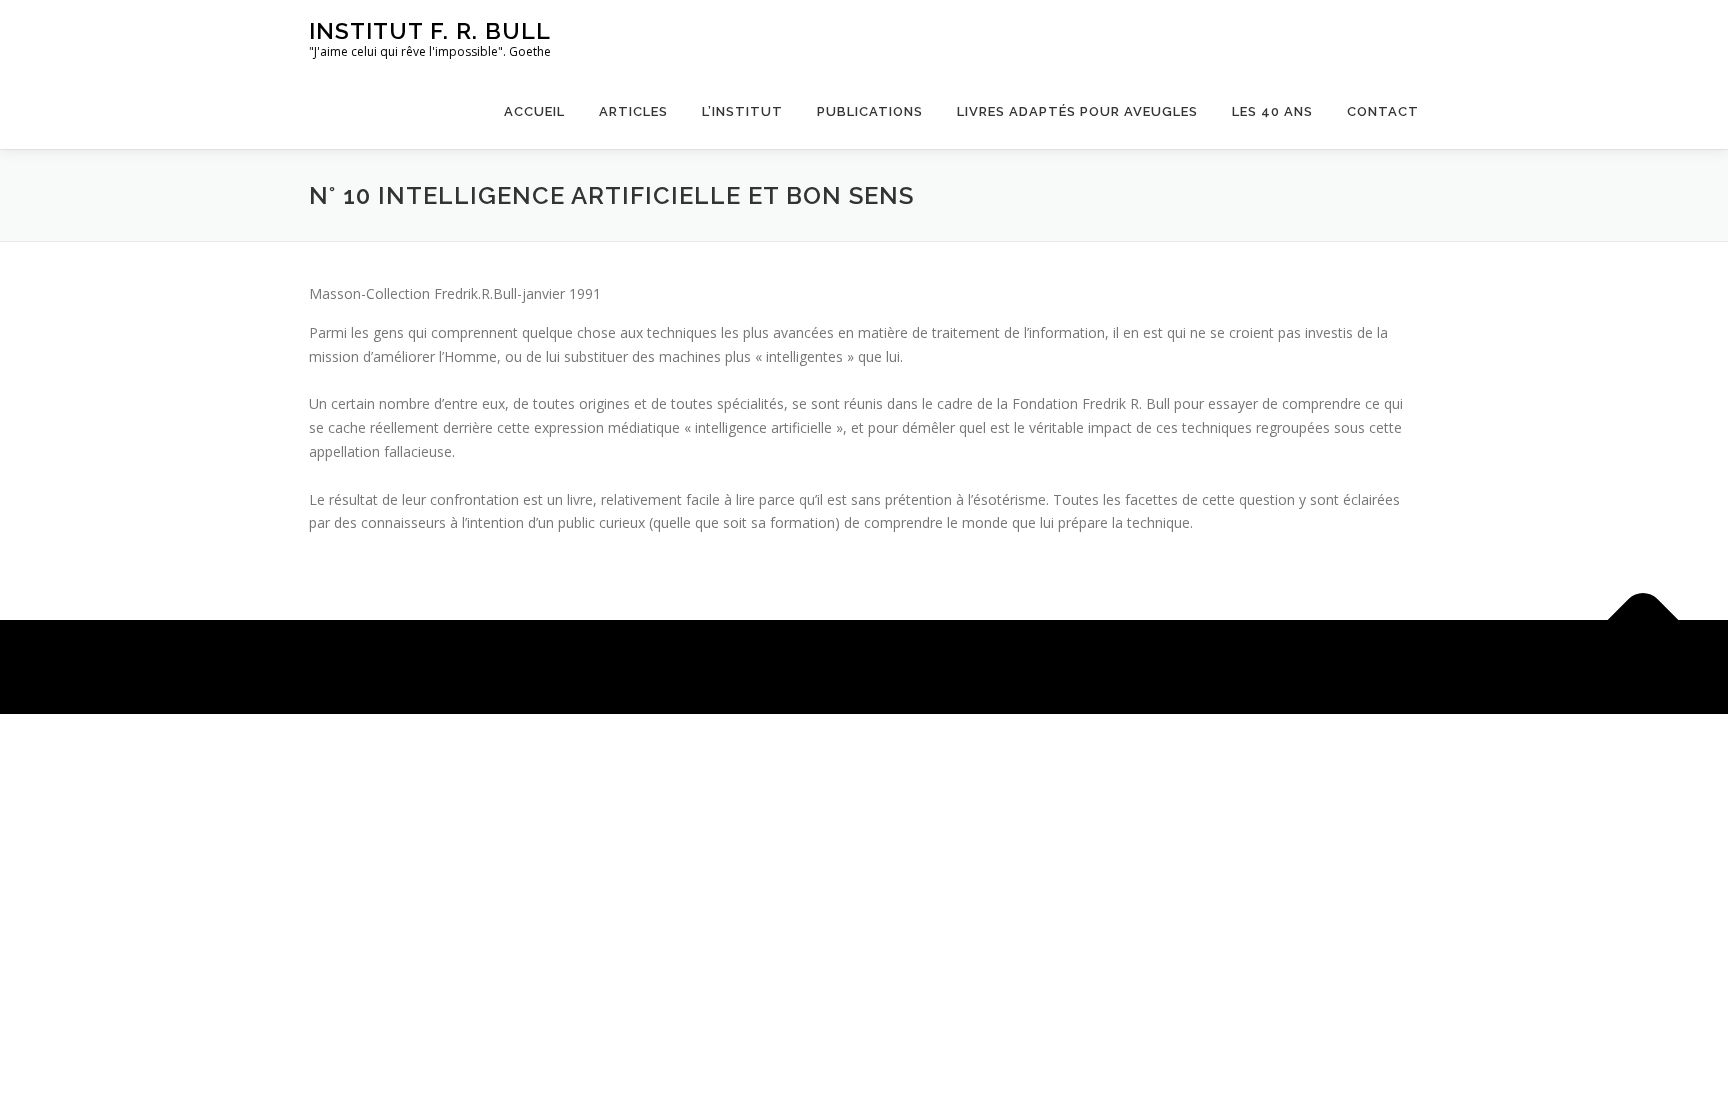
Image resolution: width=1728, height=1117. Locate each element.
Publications (870, 111)
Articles (633, 111)
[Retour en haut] (1643, 620)
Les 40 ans (1272, 111)
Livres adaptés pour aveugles (1077, 111)
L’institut (742, 111)
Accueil (534, 111)
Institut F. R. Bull (430, 30)
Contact (1383, 111)
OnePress (827, 666)
